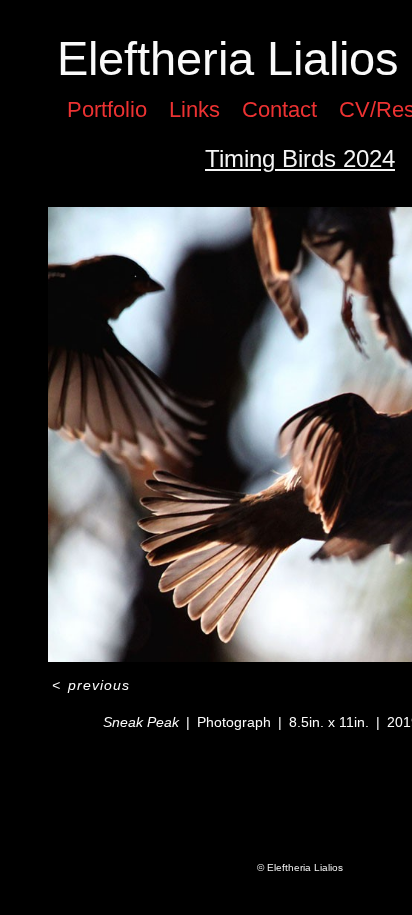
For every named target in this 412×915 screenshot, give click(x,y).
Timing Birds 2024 (300, 158)
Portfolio (107, 109)
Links (194, 109)
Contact (279, 109)
